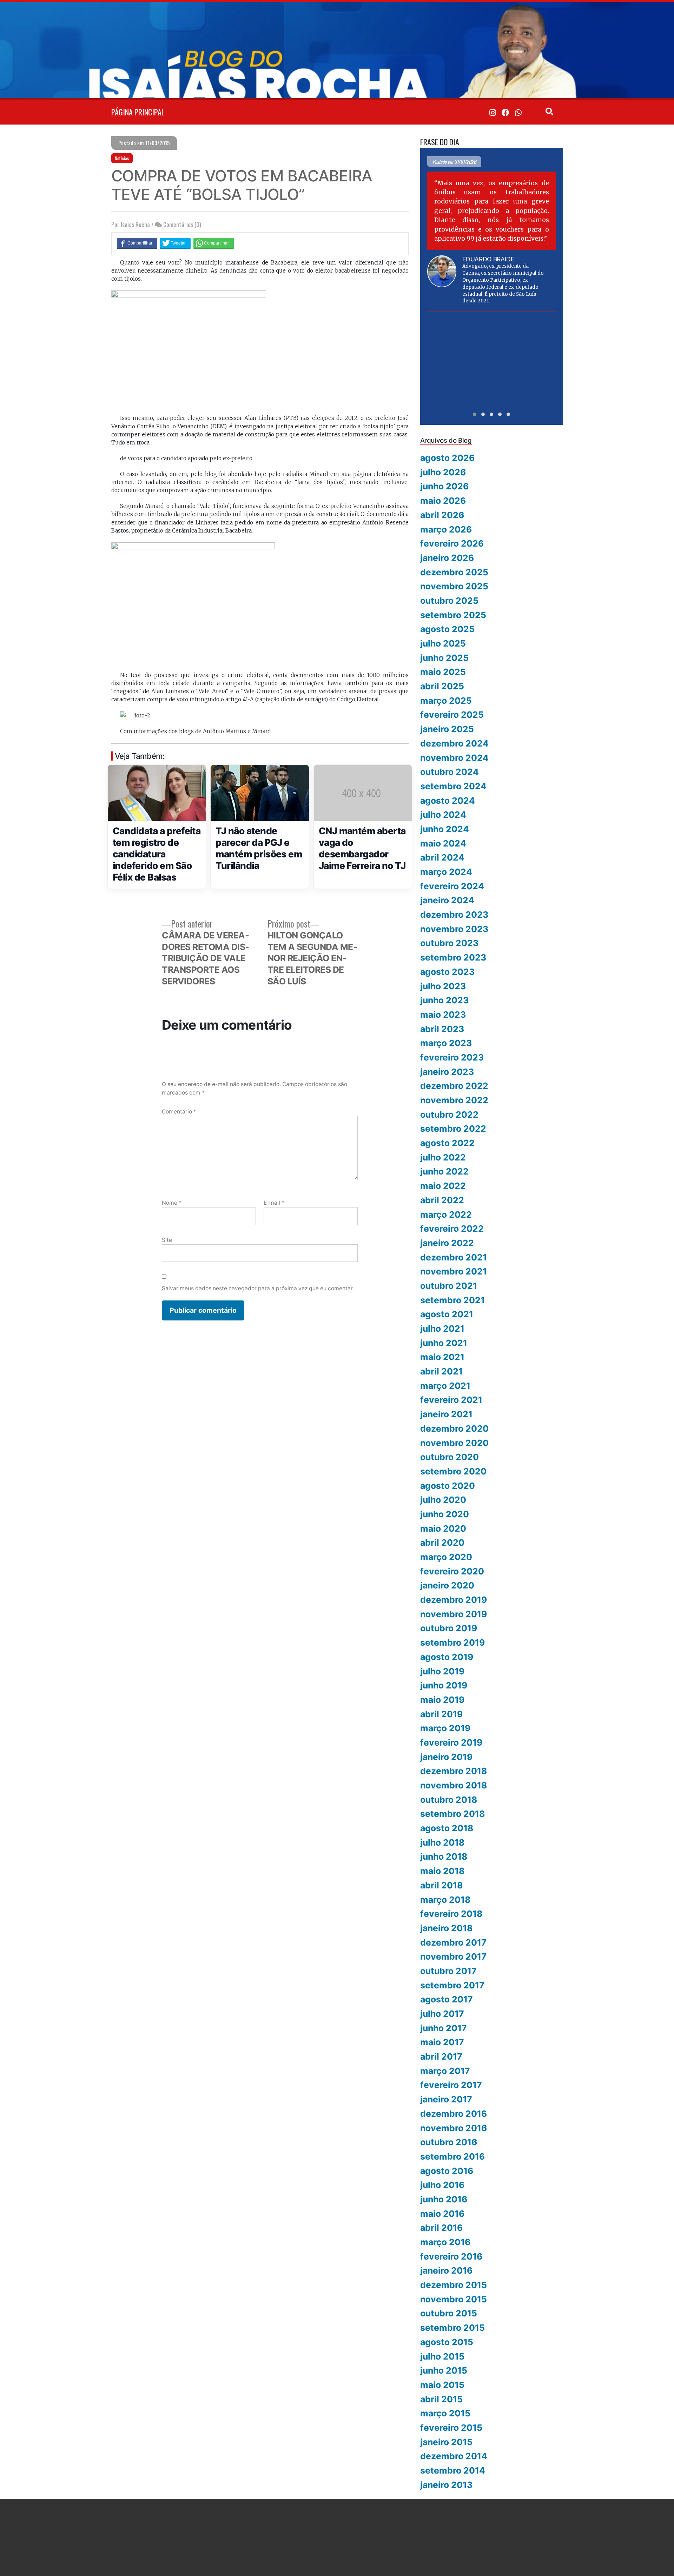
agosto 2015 (447, 2342)
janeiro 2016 (446, 2270)
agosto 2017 (447, 1999)
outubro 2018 (449, 1800)
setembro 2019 (452, 1642)
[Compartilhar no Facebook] (137, 243)
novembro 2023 (454, 929)
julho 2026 (443, 472)
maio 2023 (443, 1015)
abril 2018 (441, 1885)
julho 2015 (442, 2356)
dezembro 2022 (454, 1086)
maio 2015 (442, 2385)
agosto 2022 (447, 1143)
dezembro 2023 (454, 915)
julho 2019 (442, 1671)
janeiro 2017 (446, 2099)
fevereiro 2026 (452, 543)
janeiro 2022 (447, 1243)
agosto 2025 (447, 629)
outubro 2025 (449, 601)
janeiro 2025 (447, 729)
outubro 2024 (450, 772)
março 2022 (446, 1215)
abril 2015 (441, 2399)
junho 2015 (444, 2370)
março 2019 (445, 1728)
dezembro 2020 (454, 1428)
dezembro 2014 (454, 2456)
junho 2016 (444, 2199)
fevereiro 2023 (452, 1057)
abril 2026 (442, 515)
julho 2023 (443, 986)
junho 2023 (444, 1000)
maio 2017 (442, 2042)
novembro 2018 (454, 1785)
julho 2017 (442, 2014)
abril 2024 (442, 857)
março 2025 (446, 701)
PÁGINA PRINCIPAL (138, 112)
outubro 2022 (449, 1115)
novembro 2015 (454, 2299)
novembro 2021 (454, 1271)
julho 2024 (443, 815)
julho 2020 (443, 1500)
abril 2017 (441, 2056)
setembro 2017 (452, 1985)
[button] (475, 414)
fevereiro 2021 (451, 1400)
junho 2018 (444, 1856)
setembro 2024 (453, 786)
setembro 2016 (452, 2156)
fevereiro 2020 (452, 1571)
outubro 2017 (448, 1971)
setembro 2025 (453, 615)
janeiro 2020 (447, 1585)
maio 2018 (442, 1871)
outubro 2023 (449, 943)
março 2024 (446, 872)
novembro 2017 (453, 1956)
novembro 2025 (454, 586)
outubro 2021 (449, 1286)
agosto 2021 (447, 1314)
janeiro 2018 (446, 1928)
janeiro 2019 (446, 1757)
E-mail (274, 1203)
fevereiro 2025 (452, 715)
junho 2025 (444, 658)
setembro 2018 (452, 1814)
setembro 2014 (453, 2470)
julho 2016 (442, 2185)
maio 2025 (443, 672)
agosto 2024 (448, 801)
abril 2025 (442, 686)
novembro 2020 (454, 1443)
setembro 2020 (453, 1471)
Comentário (179, 1112)
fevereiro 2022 (452, 1229)
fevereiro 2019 (451, 1742)
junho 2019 (444, 1685)
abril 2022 (442, 1200)
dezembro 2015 (454, 2285)
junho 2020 (445, 1514)
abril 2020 (442, 1543)
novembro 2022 (454, 1100)
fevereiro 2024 (452, 886)
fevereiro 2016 (451, 2256)
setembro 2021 (452, 1300)
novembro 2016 (454, 2128)
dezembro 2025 (454, 572)
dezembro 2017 (453, 1942)
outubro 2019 (449, 1628)
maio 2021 (442, 1357)
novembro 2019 (454, 1614)
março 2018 (445, 1900)
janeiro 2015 (446, 2442)
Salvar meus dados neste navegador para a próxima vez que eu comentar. (258, 1288)
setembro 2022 (453, 1129)
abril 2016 (441, 2228)
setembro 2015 (452, 2328)
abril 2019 (441, 1714)
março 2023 (446, 1043)
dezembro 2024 (454, 743)
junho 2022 (444, 1171)
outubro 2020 (450, 1457)
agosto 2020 (448, 1486)
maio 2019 (442, 1700)
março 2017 (445, 2071)
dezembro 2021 (454, 1257)
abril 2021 (441, 1371)
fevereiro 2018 (451, 1914)
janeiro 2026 (447, 558)
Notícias (122, 158)
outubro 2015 (449, 2313)
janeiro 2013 (446, 2485)
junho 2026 (444, 486)
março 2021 (445, 1386)
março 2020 (446, 1557)
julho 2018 (442, 1842)
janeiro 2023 (447, 1072)
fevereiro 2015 (451, 2428)
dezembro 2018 (454, 1771)
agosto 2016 (447, 2171)
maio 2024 (443, 843)
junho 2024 (445, 829)
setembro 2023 (453, 957)
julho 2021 (442, 1329)
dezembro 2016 (454, 2114)
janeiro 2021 (446, 1414)
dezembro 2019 (454, 1600)
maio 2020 (443, 1528)
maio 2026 (443, 501)
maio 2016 (442, 2214)
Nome (172, 1203)
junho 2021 (444, 1343)
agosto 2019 (447, 1657)
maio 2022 (443, 1186)
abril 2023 (442, 1029)
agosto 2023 (447, 972)
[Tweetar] (175, 243)
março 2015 (445, 2413)
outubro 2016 (449, 2142)
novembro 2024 (454, 758)
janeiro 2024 (447, 900)
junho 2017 (444, 2028)
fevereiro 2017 (451, 2085)
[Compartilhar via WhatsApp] (214, 243)
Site (167, 1240)
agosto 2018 (447, 1828)
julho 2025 (443, 643)
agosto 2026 (447, 458)
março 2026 (446, 529)
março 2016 (445, 2242)
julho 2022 (443, 1157)
